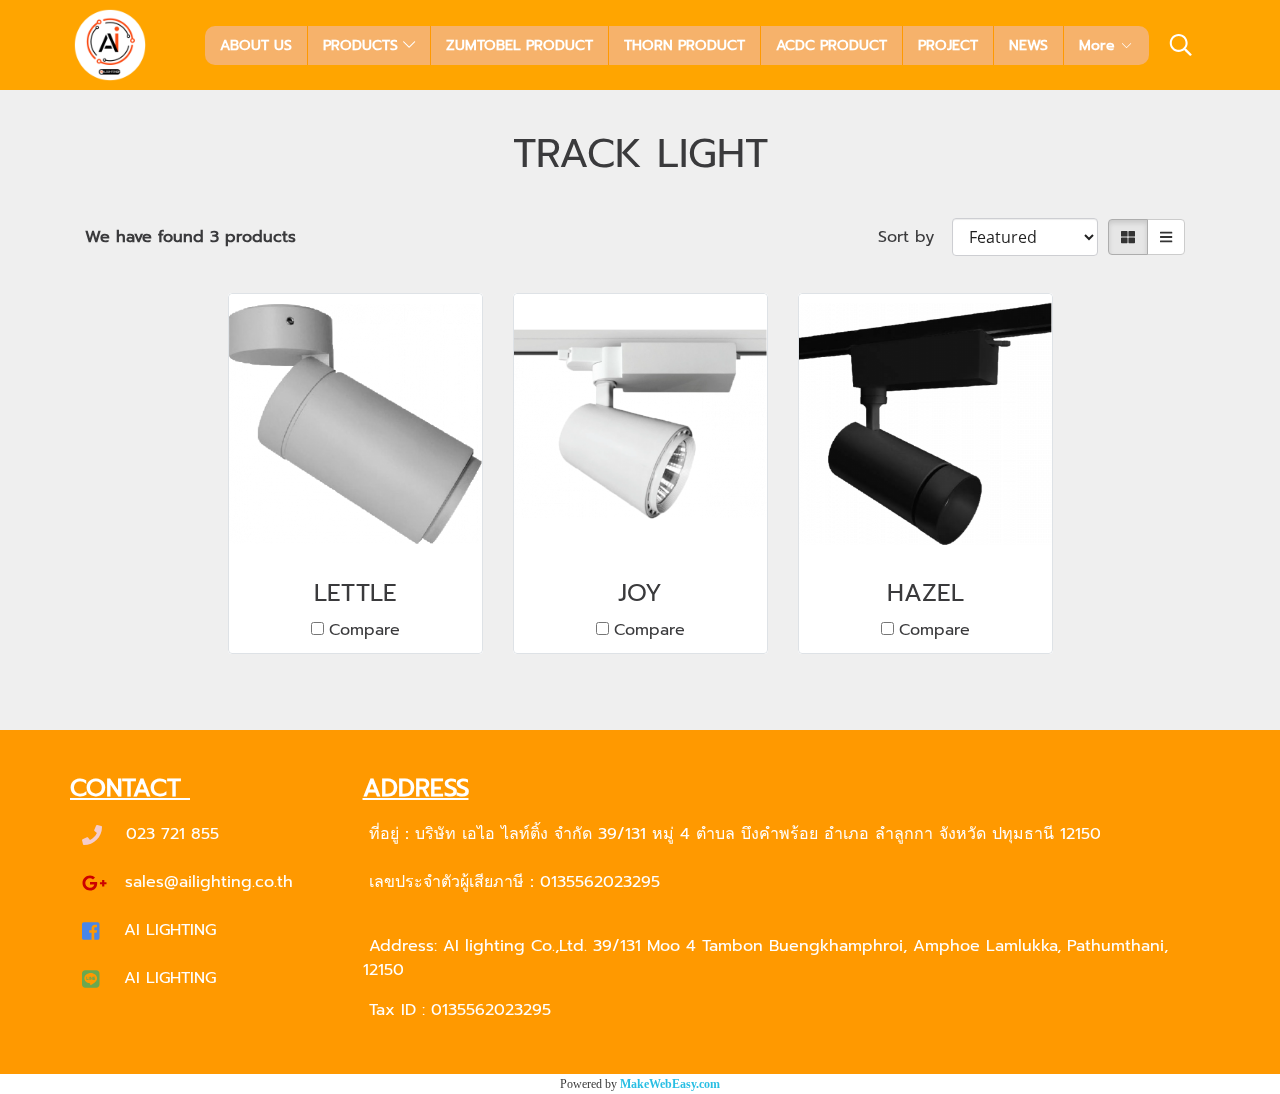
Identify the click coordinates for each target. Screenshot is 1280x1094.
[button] (1181, 45)
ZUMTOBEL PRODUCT (519, 45)
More (1099, 45)
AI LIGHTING (170, 930)
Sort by (915, 237)
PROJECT (948, 45)
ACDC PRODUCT (831, 45)
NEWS (1028, 45)
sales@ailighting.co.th (209, 882)
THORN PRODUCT (684, 45)
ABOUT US (256, 45)
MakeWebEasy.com (670, 1084)
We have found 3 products (190, 237)
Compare (364, 630)
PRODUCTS (363, 45)
